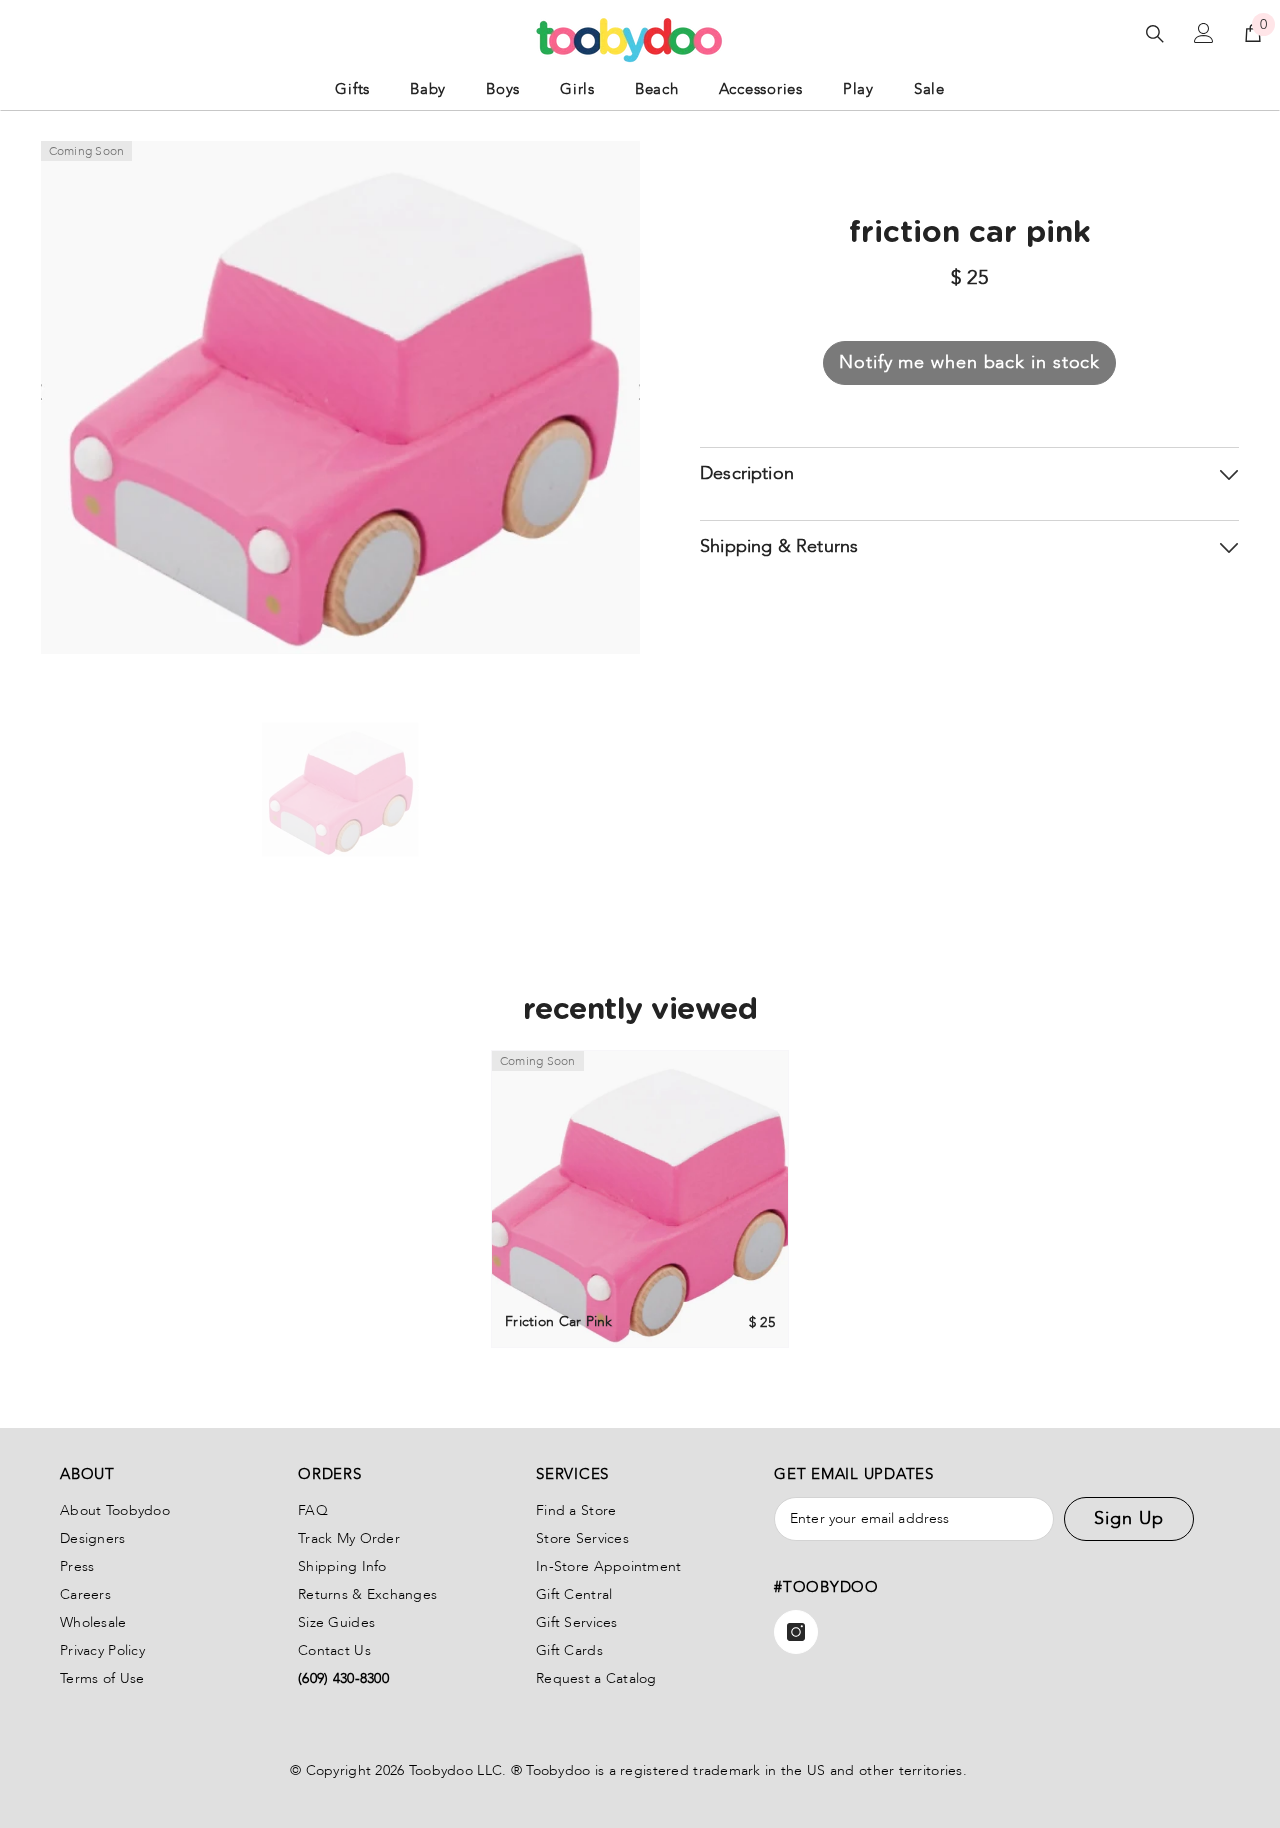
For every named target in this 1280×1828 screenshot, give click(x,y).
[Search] (1155, 33)
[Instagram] (796, 1632)
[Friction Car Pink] (640, 1199)
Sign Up (1128, 1518)
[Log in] (1204, 33)
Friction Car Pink (559, 1321)
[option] (340, 790)
